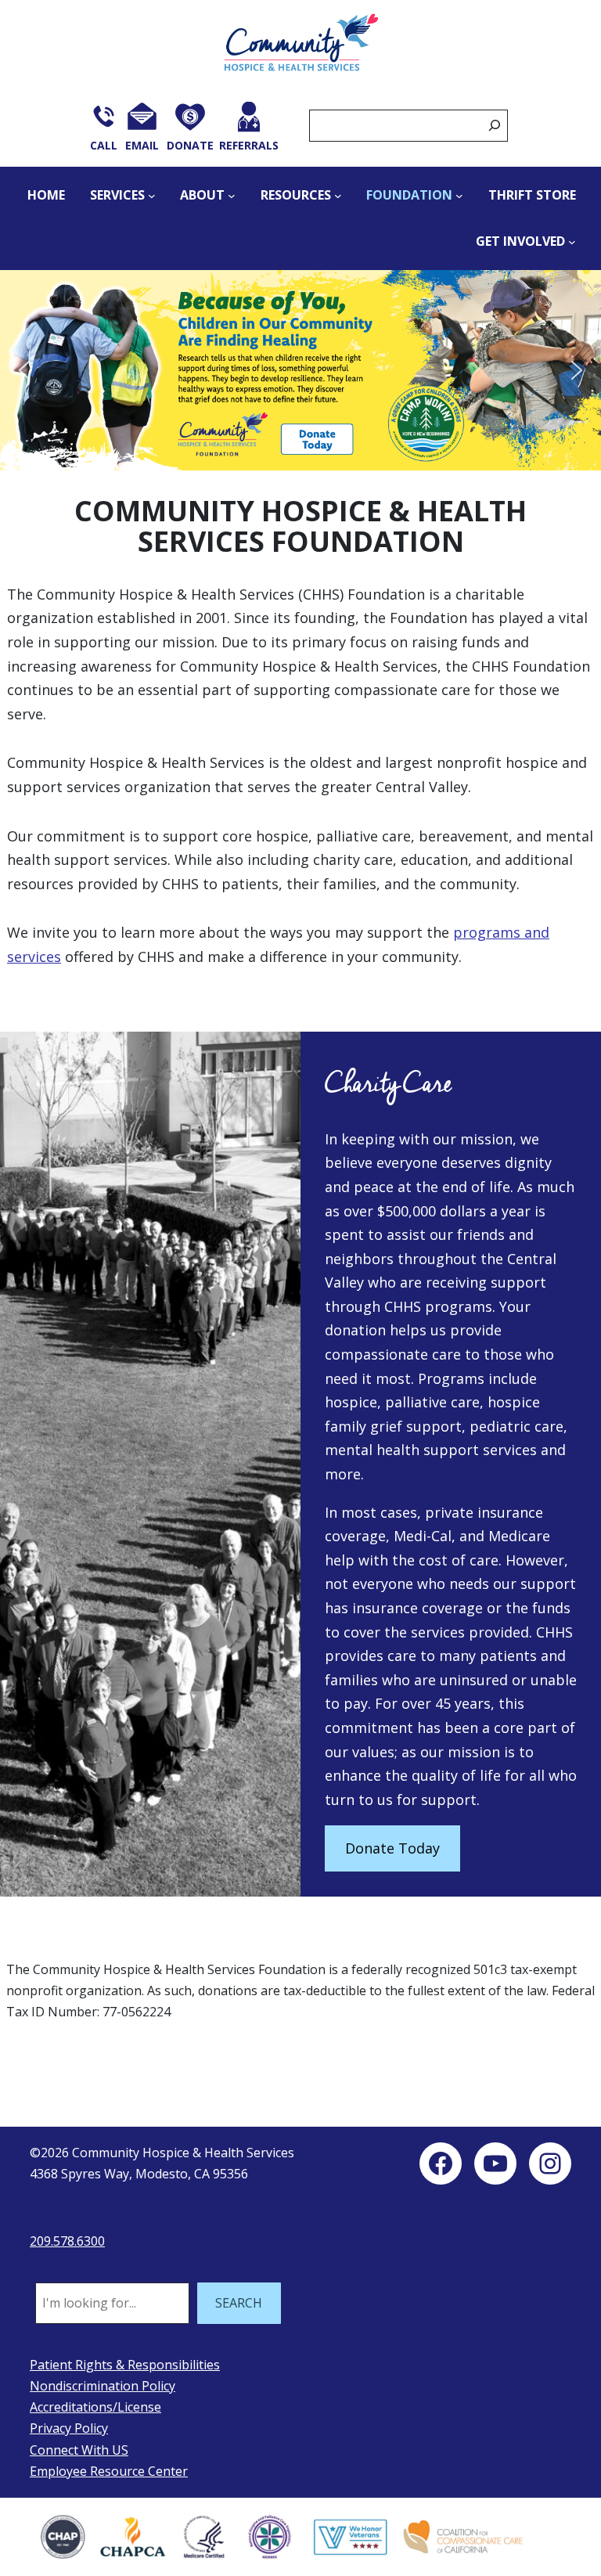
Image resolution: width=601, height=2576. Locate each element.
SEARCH (239, 2303)
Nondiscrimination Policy (103, 2386)
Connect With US (79, 2450)
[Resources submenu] (338, 196)
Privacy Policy (69, 2428)
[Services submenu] (152, 196)
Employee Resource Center (109, 2471)
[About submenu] (232, 196)
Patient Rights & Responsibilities (125, 2365)
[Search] (495, 126)
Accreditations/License (95, 2407)
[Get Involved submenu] (572, 242)
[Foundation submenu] (459, 196)
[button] (300, 370)
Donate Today (392, 1848)
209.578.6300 (67, 2241)
